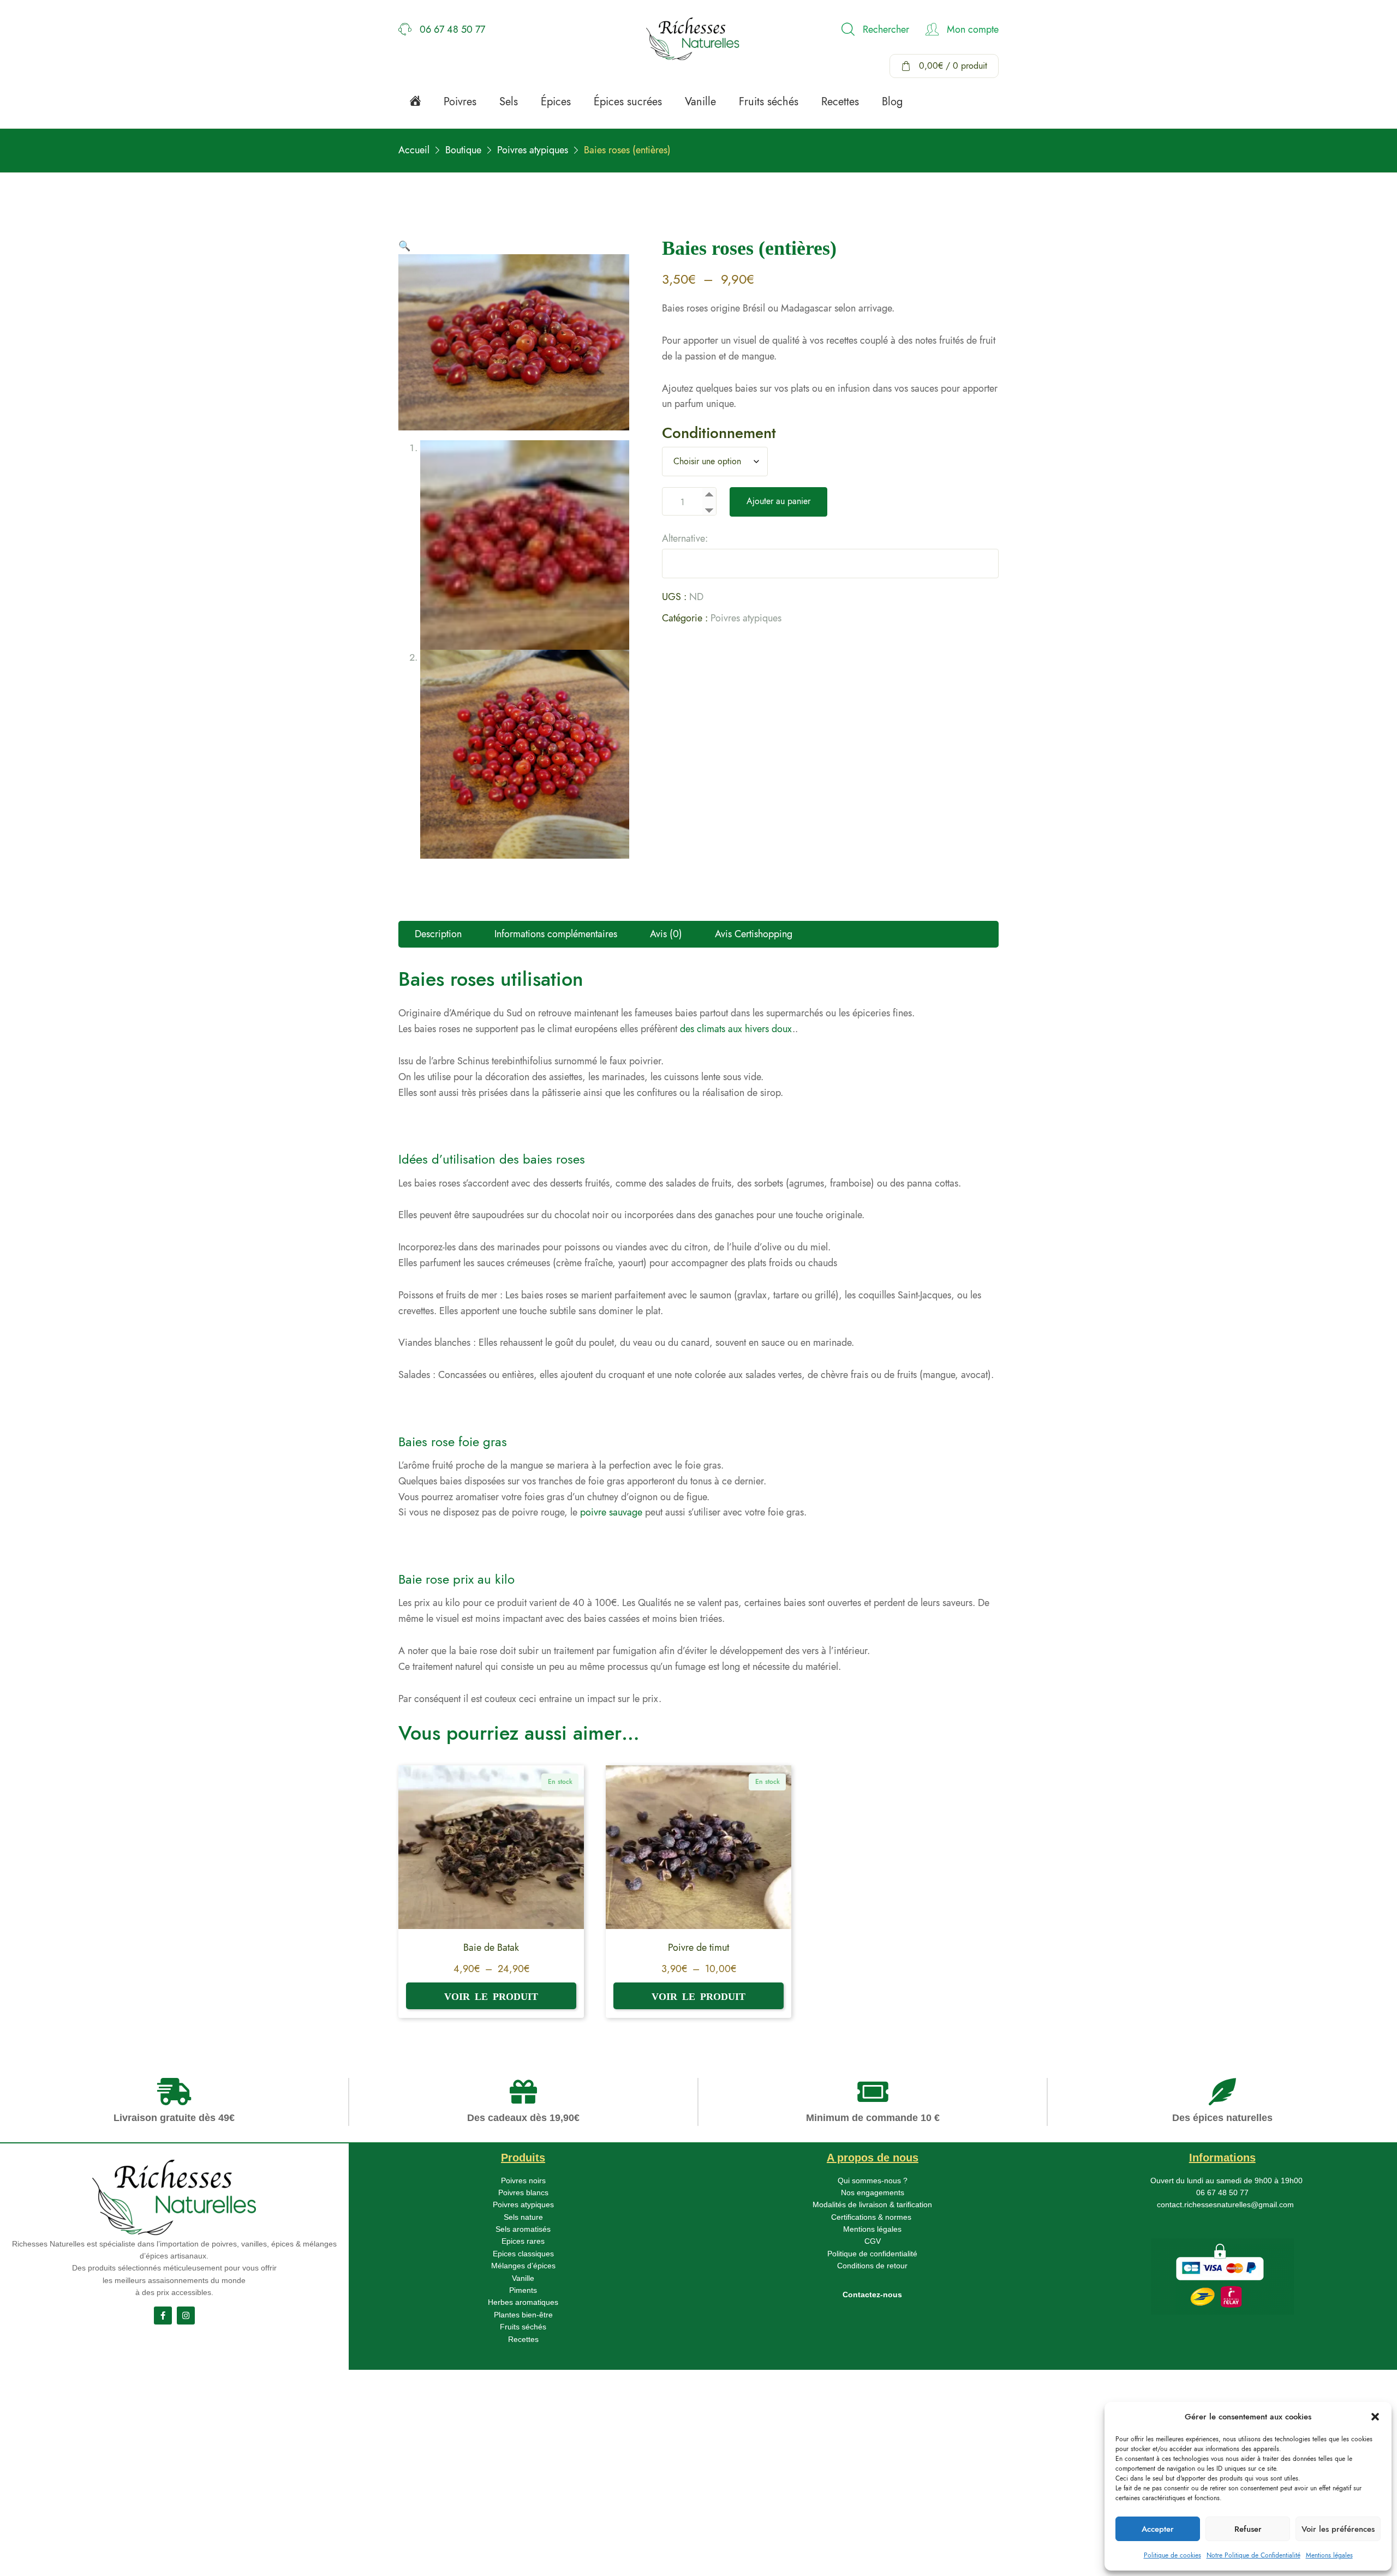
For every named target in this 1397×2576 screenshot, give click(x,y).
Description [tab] (438, 934)
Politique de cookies (1172, 2555)
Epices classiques (523, 2254)
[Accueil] (415, 100)
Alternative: (685, 538)
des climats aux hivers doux (736, 1029)
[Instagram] (186, 2316)
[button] (1375, 2417)
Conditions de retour (872, 2266)
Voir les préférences (1338, 2529)
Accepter (1158, 2529)
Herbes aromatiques (523, 2302)
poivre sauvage (611, 1512)
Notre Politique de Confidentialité (1253, 2555)
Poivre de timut (698, 1948)
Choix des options (491, 1996)
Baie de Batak (491, 1948)
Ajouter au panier (778, 501)
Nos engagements (873, 2192)
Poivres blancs (523, 2192)
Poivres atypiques (746, 618)
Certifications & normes (871, 2217)
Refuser (1248, 2529)
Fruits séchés (769, 102)
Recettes (840, 102)
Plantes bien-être (523, 2315)
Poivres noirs (523, 2180)
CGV (873, 2241)
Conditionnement (719, 433)
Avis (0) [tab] (666, 934)
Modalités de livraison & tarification (872, 2204)
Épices (556, 102)
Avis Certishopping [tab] (754, 934)
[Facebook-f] (163, 2316)
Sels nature (523, 2217)
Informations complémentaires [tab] (556, 934)
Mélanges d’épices (523, 2266)
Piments (523, 2290)
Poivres (460, 102)
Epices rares (523, 2241)
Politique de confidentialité (872, 2254)
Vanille (700, 102)
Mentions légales (1329, 2555)
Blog (892, 102)
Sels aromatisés (523, 2229)
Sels (509, 102)
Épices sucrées (628, 102)
